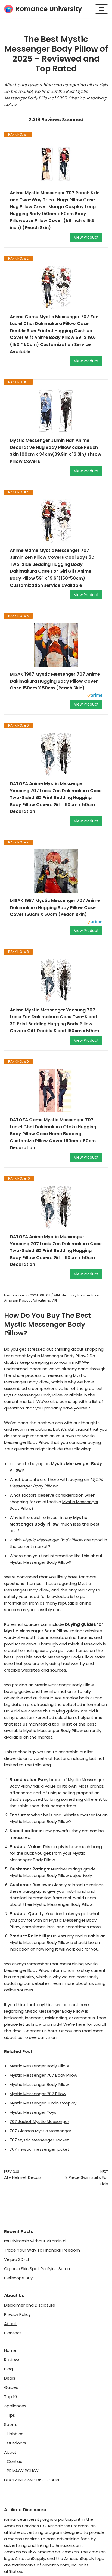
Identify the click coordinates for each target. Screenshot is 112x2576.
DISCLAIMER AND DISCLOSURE (32, 2480)
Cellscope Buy (18, 2278)
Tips (11, 2415)
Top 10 (10, 2397)
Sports (11, 2424)
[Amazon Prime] (95, 696)
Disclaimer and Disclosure (30, 2305)
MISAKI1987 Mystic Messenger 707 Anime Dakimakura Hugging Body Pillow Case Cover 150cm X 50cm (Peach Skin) (55, 907)
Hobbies (15, 2434)
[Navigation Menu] (102, 9)
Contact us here (40, 2031)
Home (10, 2350)
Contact (13, 2333)
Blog (8, 2369)
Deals (10, 2378)
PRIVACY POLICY (23, 2471)
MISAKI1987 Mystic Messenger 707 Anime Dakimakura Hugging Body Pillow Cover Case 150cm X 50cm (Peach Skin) (55, 681)
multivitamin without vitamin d (35, 2241)
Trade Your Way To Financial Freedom (42, 2250)
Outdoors (16, 2443)
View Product (86, 237)
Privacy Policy (17, 2314)
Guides (11, 2387)
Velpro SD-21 (17, 2259)
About (10, 2324)
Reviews (12, 2360)
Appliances (15, 2406)
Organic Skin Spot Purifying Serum (38, 2269)
